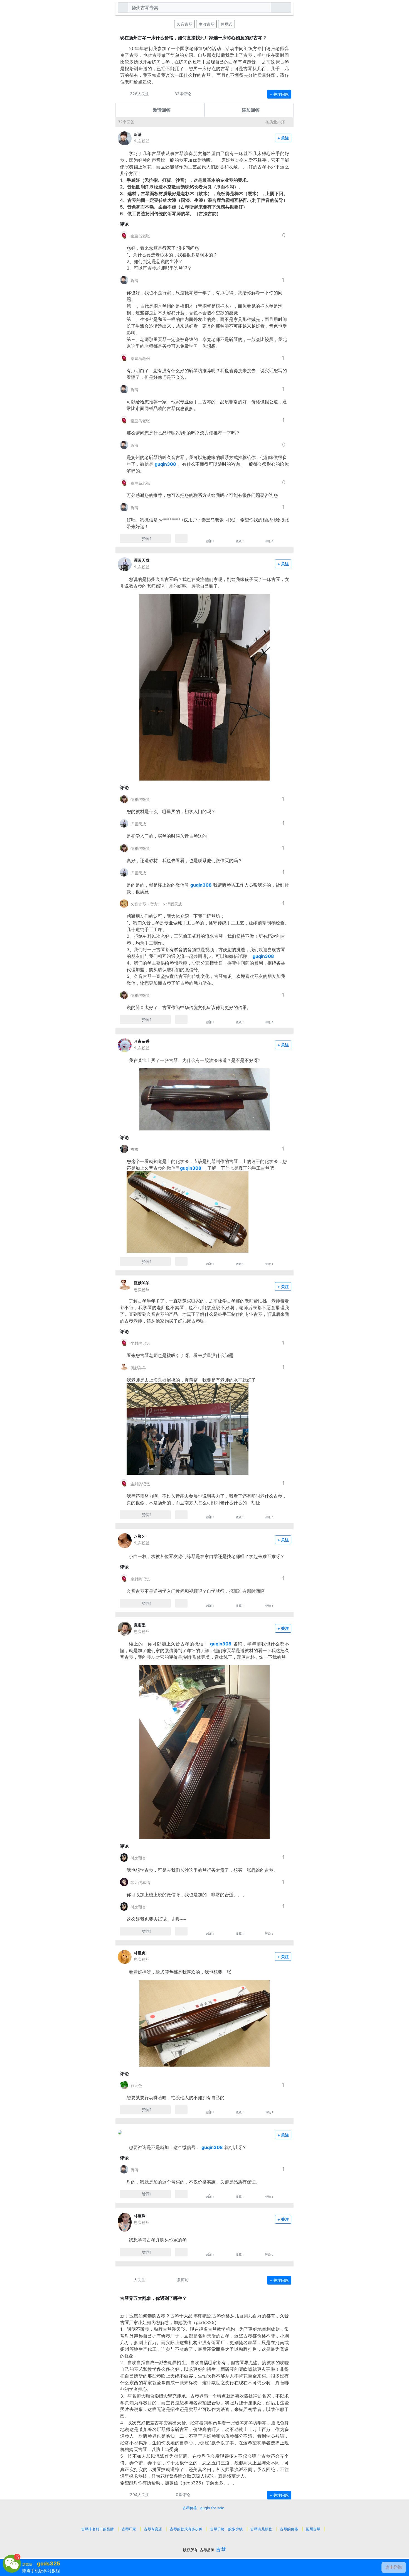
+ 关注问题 (279, 94)
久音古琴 (184, 24)
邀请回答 (162, 110)
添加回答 (251, 110)
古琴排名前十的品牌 (98, 2529)
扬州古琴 (313, 2529)
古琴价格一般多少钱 (226, 2529)
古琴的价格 (289, 2529)
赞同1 (147, 538)
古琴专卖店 (153, 2529)
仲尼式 (226, 24)
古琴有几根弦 (261, 2529)
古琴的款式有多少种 (186, 2529)
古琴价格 (190, 2508)
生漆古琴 (206, 24)
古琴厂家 (129, 2529)
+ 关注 (283, 138)
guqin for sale (212, 2508)
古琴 (221, 2549)
